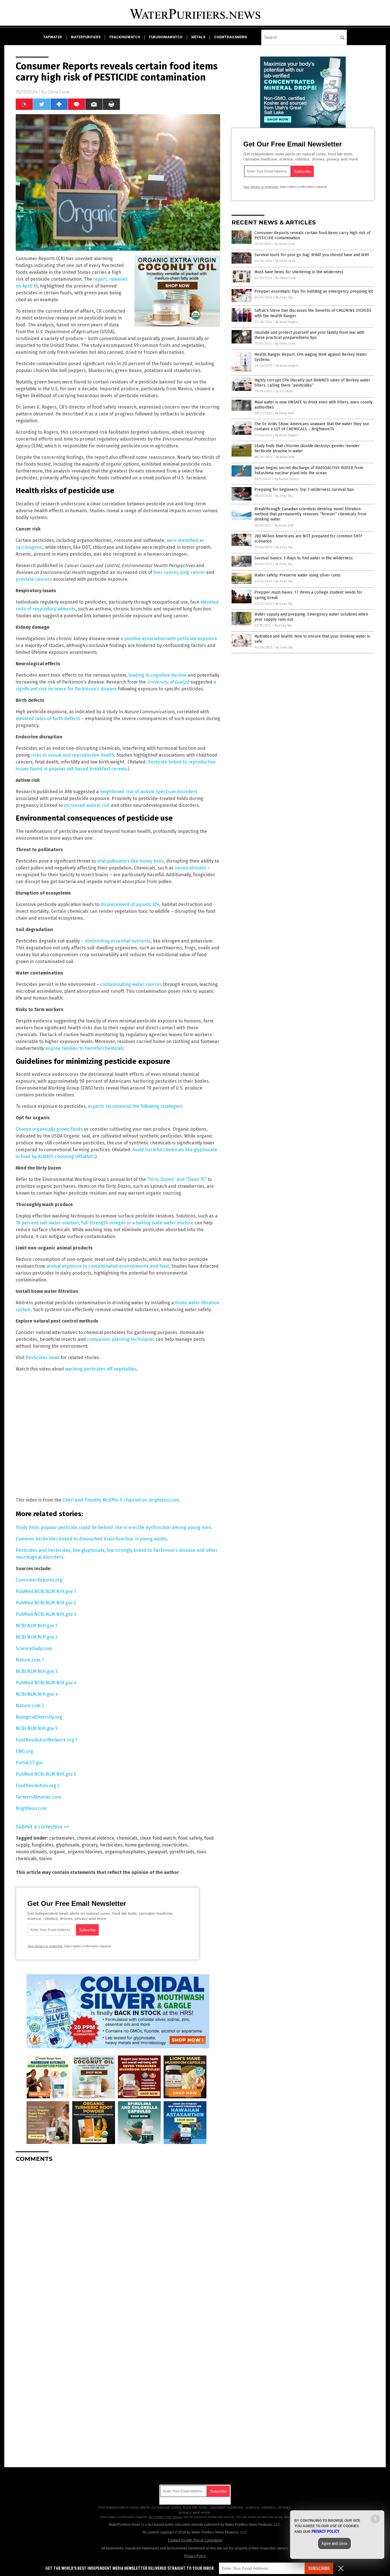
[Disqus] (118, 2238)
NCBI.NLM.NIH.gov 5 (37, 1728)
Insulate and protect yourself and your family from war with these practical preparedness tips (309, 335)
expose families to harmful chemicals (85, 1048)
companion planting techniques (121, 1339)
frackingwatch (125, 37)
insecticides (175, 1845)
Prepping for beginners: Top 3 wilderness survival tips (304, 490)
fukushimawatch (166, 37)
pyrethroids (182, 1852)
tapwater (53, 37)
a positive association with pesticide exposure (169, 639)
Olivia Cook (59, 92)
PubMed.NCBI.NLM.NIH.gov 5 (46, 1774)
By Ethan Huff (284, 413)
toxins (46, 1859)
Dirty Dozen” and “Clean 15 (177, 1179)
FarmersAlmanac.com (38, 1797)
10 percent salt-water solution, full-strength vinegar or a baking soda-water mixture (104, 1223)
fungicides (43, 1845)
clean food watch (158, 1838)
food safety (190, 1838)
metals (198, 37)
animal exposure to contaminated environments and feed (108, 1266)
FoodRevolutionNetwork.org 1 (47, 1740)
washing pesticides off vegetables (101, 1369)
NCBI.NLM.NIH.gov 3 (37, 1671)
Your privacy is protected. (45, 1946)
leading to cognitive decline (157, 675)
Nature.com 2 (30, 1706)
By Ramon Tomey (287, 479)
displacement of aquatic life (130, 904)
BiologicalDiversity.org (39, 1717)
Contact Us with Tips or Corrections (195, 2540)
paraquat (157, 1852)
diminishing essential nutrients (118, 941)
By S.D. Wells (285, 391)
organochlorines (85, 1852)
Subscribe (319, 2568)
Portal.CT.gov (29, 1763)
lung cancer (193, 572)
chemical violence (96, 1838)
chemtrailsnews (231, 37)
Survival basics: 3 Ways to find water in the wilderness (304, 558)
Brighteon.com (31, 1808)
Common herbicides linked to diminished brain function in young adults (91, 1539)
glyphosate (68, 1845)
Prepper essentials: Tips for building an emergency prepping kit (314, 291)
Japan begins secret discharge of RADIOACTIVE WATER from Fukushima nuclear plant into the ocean (309, 470)
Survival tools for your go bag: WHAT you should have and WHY (312, 255)
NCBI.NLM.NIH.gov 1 (37, 1626)
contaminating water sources (131, 984)
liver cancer (166, 572)
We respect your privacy (166, 2517)
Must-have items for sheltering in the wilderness (299, 272)
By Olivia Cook (285, 244)
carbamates (62, 1838)
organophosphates (125, 1852)
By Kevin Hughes (287, 322)
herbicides (111, 1845)
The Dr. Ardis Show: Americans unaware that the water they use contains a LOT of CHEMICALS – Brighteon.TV (312, 426)
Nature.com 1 (30, 1660)
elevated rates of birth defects (48, 719)
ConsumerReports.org (39, 1580)
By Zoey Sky (284, 297)
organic (57, 1852)
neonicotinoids (191, 868)
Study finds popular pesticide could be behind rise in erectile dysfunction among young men (113, 1527)
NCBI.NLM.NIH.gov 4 (37, 1694)
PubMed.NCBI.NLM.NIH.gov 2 (46, 1603)
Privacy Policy (195, 2556)
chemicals (127, 1838)
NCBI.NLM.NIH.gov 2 (37, 1637)
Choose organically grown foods (49, 1129)
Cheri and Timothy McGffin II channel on (121, 1500)
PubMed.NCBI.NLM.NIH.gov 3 (46, 1614)
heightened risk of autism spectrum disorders (149, 792)
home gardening (142, 1845)
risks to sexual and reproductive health (73, 755)
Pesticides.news (43, 1358)
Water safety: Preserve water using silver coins (297, 575)
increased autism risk (87, 805)
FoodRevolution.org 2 (38, 1786)
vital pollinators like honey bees (130, 861)
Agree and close (334, 2543)
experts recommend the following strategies (135, 1106)
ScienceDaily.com (34, 1648)
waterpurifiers (86, 37)
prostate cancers (34, 579)
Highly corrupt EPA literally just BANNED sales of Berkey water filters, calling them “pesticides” (312, 383)
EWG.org (24, 1751)
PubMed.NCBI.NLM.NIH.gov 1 (46, 1591)
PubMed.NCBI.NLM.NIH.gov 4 (46, 1683)
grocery (90, 1845)
